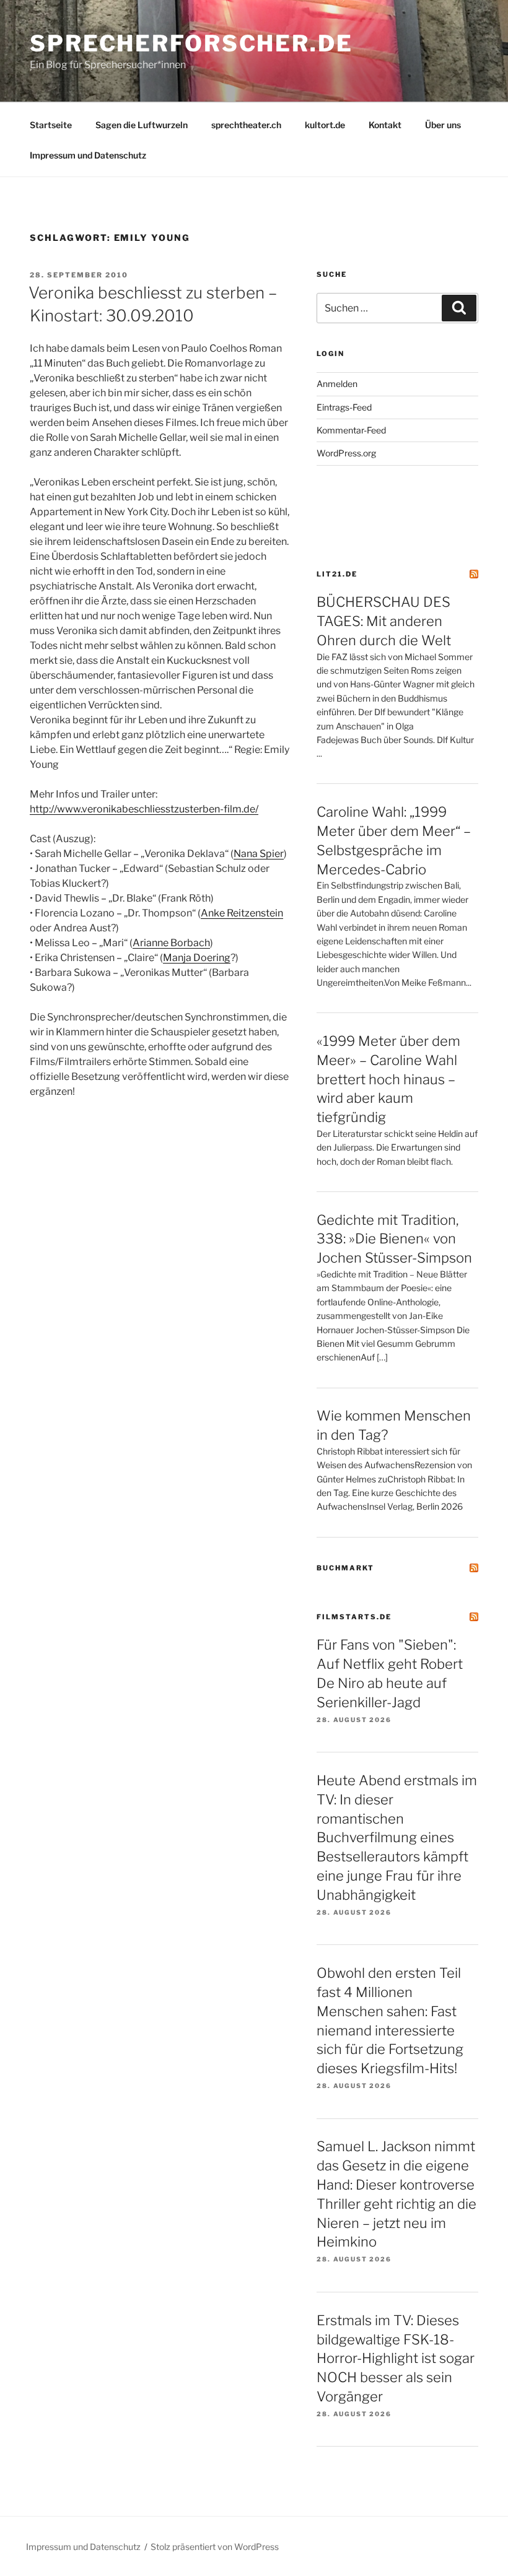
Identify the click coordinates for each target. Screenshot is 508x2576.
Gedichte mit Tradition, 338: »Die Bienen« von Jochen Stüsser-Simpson (394, 1239)
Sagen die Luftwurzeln (142, 125)
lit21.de (337, 574)
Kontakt (385, 125)
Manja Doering (197, 958)
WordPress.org (346, 453)
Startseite (51, 125)
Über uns (443, 125)
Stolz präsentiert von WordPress (215, 2547)
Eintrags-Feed (344, 407)
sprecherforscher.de (191, 43)
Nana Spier (259, 854)
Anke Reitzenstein (242, 913)
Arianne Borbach (171, 943)
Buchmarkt (345, 1568)
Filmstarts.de (354, 1617)
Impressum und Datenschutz (88, 155)
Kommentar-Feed (351, 430)
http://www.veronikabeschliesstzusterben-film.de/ (144, 809)
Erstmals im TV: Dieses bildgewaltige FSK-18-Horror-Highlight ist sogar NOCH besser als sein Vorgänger (396, 2358)
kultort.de (325, 125)
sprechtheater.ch (246, 125)
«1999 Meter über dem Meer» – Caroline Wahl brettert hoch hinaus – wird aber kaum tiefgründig (388, 1079)
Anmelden (337, 384)
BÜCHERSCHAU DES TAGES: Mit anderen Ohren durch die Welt (384, 621)
